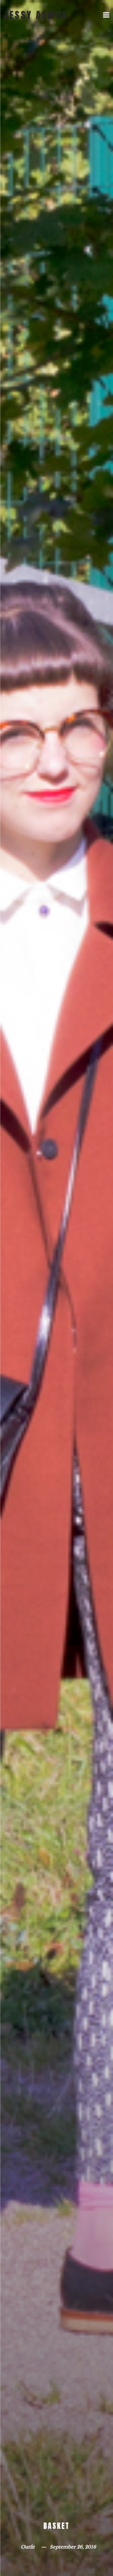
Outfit (28, 2547)
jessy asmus (36, 15)
